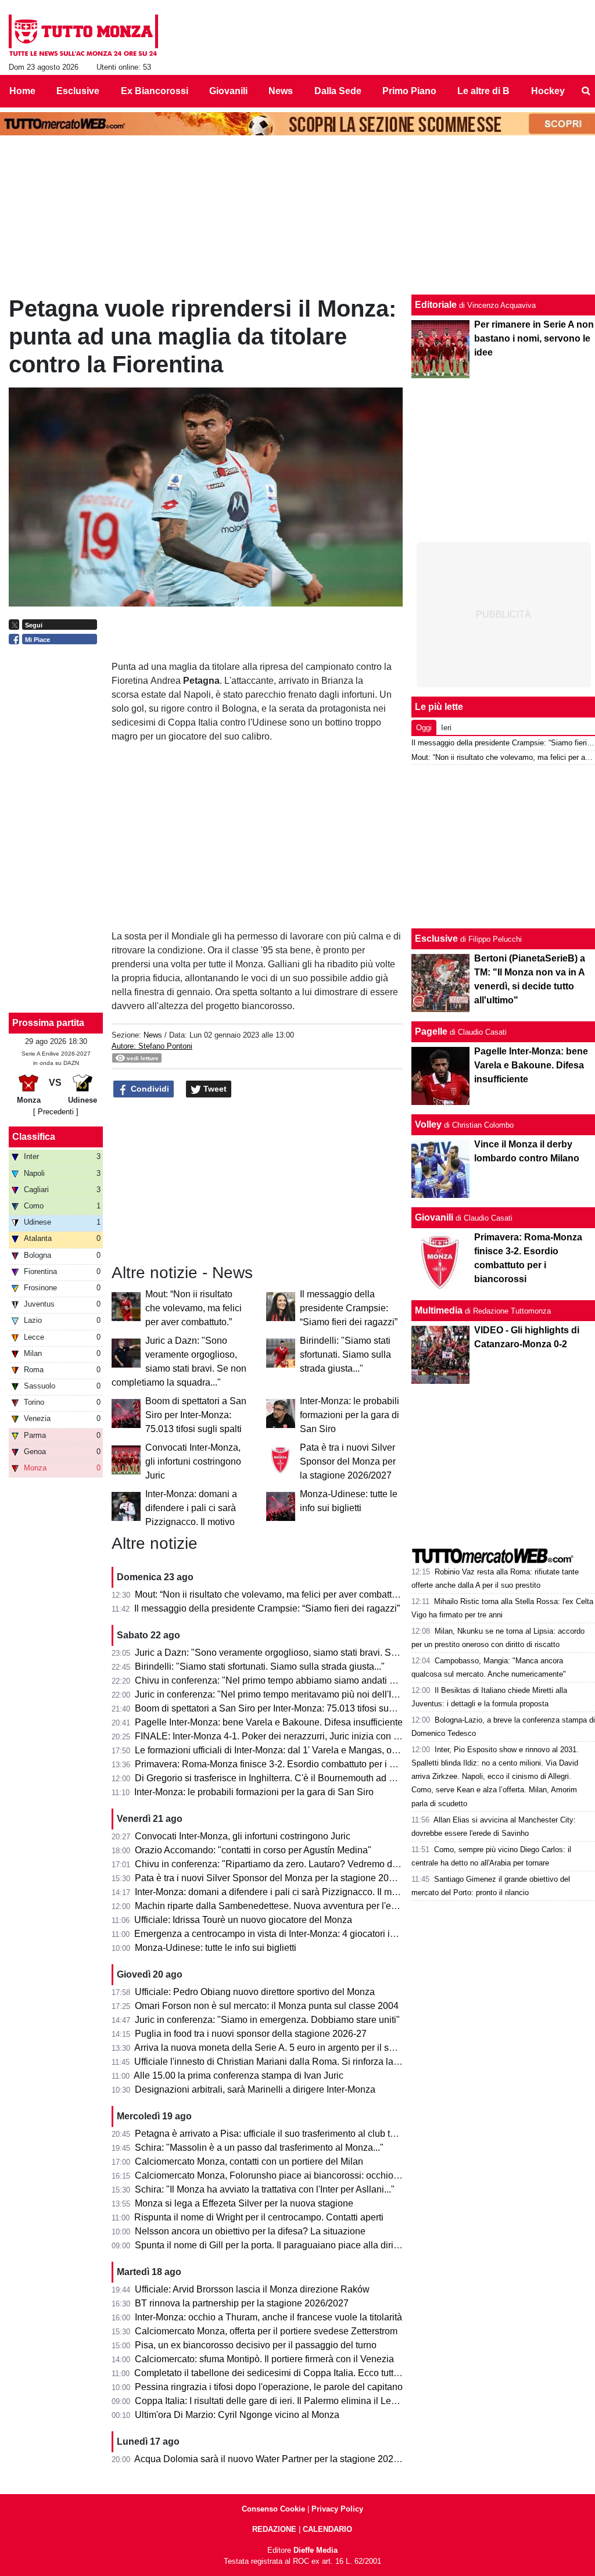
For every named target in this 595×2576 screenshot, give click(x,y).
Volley (428, 1124)
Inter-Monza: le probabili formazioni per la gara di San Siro (350, 1415)
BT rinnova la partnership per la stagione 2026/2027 (242, 2303)
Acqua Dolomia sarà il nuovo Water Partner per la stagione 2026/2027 (278, 2459)
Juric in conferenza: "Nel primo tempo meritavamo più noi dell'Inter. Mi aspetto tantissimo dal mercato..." (347, 1694)
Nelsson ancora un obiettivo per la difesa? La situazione (250, 2231)
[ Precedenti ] (56, 1112)
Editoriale (436, 305)
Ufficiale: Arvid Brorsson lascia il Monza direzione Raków (252, 2289)
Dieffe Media (316, 2550)
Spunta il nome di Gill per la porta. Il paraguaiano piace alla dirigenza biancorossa (303, 2245)
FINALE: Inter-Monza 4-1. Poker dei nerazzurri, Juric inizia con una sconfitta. (291, 1736)
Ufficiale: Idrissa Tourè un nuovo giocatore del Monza (243, 1920)
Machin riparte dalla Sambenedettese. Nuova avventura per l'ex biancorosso (292, 1906)
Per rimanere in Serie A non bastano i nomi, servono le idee (534, 338)
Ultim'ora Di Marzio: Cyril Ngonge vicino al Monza (237, 2415)
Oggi (424, 728)
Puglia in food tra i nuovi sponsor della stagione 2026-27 (251, 2034)
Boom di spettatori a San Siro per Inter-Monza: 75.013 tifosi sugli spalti (196, 1415)
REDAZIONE (274, 2529)
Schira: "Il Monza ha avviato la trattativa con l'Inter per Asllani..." (265, 2189)
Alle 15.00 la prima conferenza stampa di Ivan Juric (239, 2075)
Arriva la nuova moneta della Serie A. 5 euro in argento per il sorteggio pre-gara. (298, 2048)
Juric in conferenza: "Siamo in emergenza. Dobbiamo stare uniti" (267, 2020)
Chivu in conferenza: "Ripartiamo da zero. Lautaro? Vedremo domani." (279, 1864)
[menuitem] (586, 91)
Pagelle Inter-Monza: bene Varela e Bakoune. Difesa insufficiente (269, 1722)
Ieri (446, 728)
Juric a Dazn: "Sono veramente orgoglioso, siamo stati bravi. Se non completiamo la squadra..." (330, 1653)
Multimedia (439, 1310)
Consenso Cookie (273, 2509)
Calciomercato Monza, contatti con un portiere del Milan (249, 2161)
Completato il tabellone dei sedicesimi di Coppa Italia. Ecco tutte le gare (282, 2373)
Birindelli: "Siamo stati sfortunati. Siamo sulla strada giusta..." (345, 1355)
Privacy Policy (337, 2509)
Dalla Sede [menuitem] (338, 91)
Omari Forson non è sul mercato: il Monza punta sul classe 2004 (267, 2006)
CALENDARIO (327, 2529)
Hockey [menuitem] (548, 91)
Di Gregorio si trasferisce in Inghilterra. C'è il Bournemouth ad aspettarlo (282, 1778)
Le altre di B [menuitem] (483, 91)
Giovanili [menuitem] (228, 91)
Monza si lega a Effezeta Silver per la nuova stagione (244, 2203)
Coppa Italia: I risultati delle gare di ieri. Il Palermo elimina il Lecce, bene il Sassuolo (307, 2401)
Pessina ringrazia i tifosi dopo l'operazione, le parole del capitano (269, 2387)
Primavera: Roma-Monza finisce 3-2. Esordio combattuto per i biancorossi (286, 1764)
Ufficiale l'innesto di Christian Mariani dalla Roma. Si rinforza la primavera (286, 2062)
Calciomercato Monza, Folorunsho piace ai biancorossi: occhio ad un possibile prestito (313, 2175)
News (153, 1035)
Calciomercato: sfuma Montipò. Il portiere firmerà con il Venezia (264, 2359)
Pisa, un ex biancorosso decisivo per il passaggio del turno (256, 2345)
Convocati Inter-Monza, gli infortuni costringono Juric (193, 1461)
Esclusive (436, 939)
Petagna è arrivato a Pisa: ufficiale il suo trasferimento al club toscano (277, 2134)
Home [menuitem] (22, 91)
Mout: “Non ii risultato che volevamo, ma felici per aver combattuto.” (193, 1308)
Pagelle (431, 1032)
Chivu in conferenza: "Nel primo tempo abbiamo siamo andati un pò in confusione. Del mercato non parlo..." (356, 1680)
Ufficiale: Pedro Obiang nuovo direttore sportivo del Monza (255, 1992)
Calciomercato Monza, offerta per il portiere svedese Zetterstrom (266, 2331)
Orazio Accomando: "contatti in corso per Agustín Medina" (253, 1850)
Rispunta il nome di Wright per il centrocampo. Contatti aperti (259, 2217)
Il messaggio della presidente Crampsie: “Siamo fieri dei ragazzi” (349, 1308)
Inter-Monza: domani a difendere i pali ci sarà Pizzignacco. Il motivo (191, 1508)
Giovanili (434, 1217)
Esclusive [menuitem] (78, 91)
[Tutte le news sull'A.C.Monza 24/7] (83, 35)
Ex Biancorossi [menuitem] (155, 91)
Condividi (149, 1089)
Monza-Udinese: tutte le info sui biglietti (216, 1948)
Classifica (34, 1137)
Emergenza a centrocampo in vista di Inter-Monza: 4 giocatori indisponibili (286, 1934)
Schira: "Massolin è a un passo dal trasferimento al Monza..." (259, 2148)
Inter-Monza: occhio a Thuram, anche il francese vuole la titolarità (268, 2317)
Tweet (214, 1089)
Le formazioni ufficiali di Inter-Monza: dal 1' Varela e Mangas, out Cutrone (285, 1750)
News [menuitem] (281, 91)
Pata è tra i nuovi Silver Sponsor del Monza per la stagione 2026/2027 (348, 1461)
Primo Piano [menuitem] (409, 91)
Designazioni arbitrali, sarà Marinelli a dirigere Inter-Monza (255, 2089)
